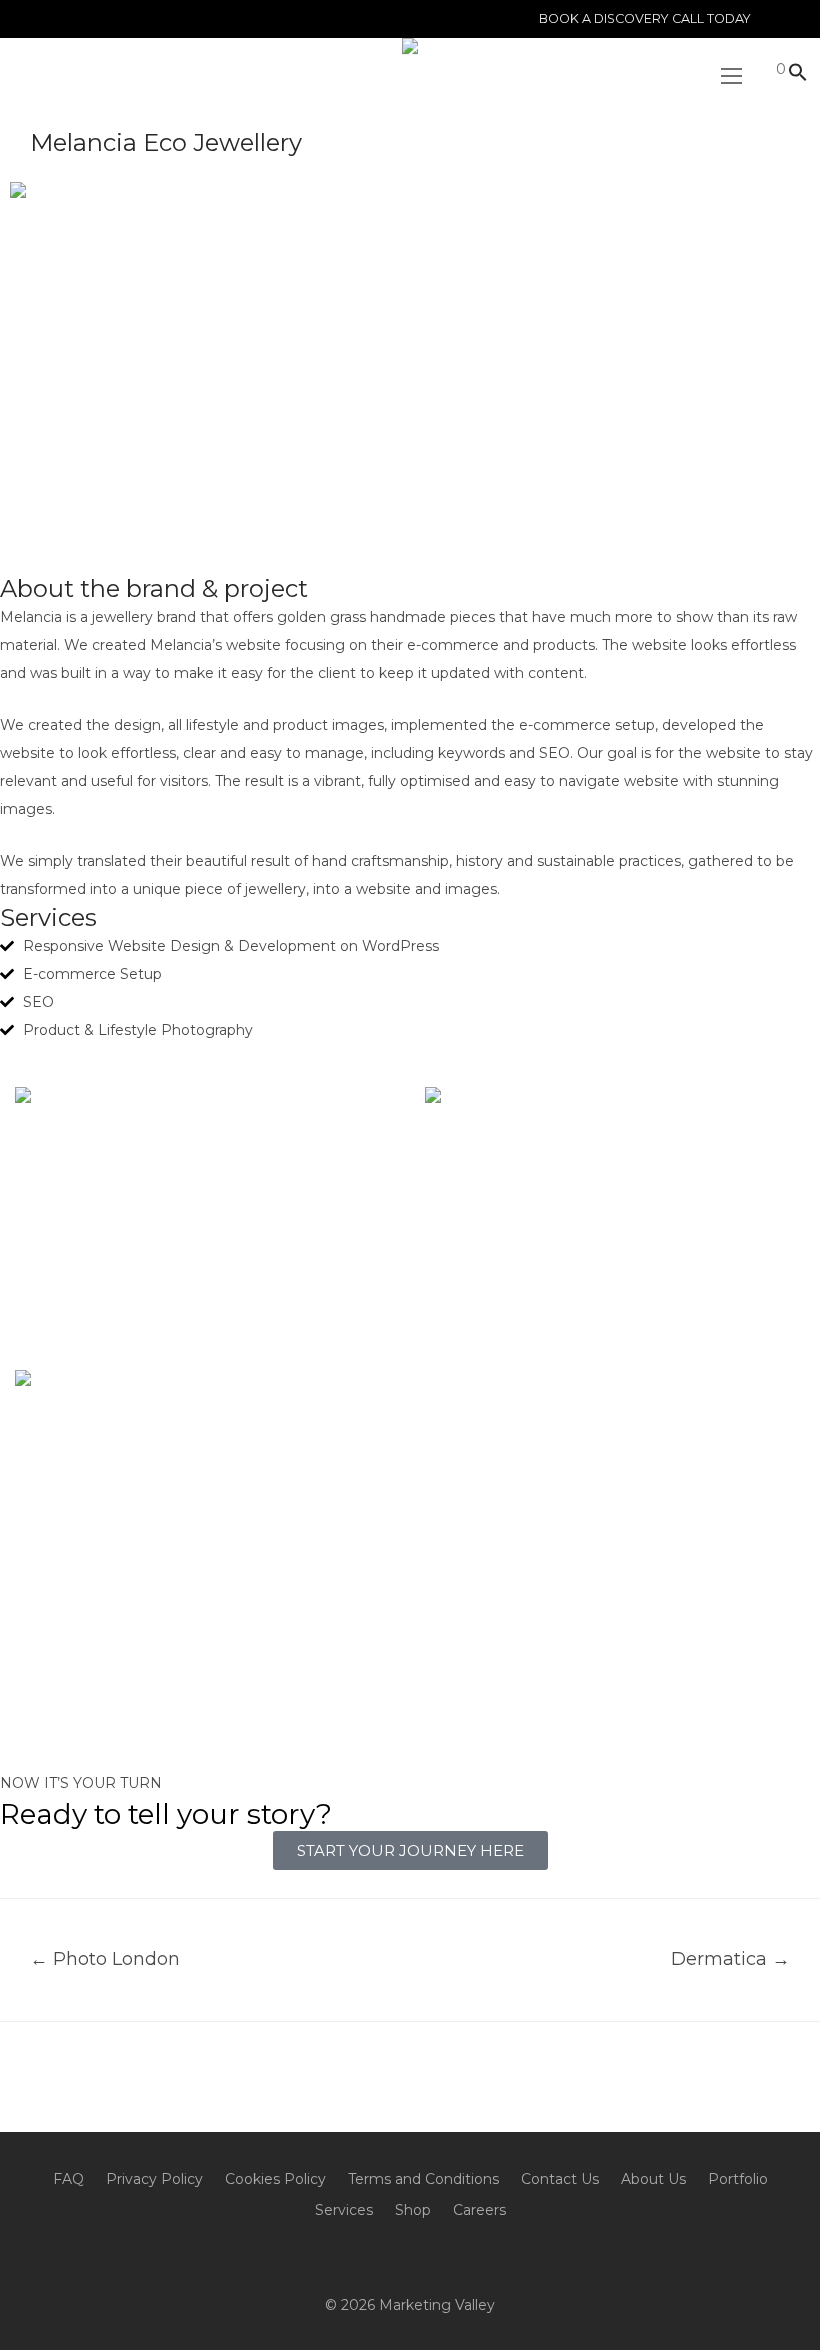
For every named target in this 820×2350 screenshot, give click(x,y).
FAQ (68, 2179)
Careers (479, 2210)
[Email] (380, 2257)
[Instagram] (350, 2257)
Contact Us (560, 2179)
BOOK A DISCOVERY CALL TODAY (645, 19)
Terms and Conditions (423, 2179)
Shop (413, 2210)
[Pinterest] (440, 2257)
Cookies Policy (275, 2179)
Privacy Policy (154, 2179)
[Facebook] (410, 2257)
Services (344, 2210)
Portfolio (738, 2179)
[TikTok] (470, 2257)
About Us (653, 2179)
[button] (793, 73)
